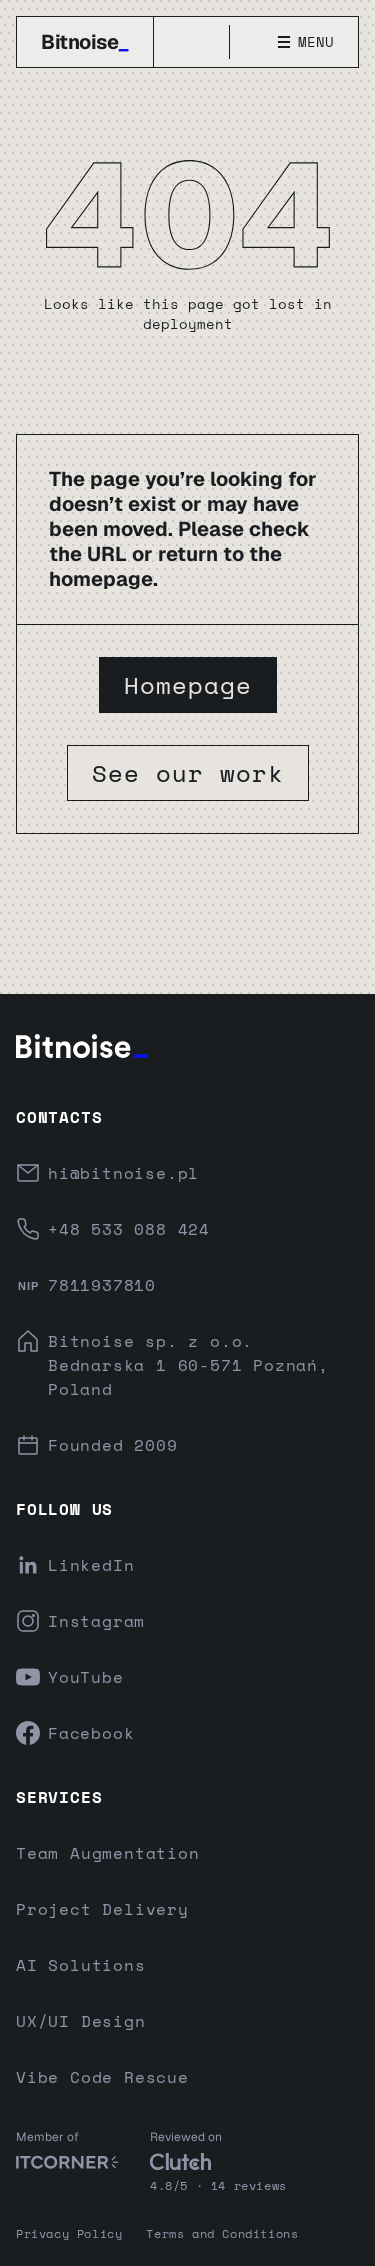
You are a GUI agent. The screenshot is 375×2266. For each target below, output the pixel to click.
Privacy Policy (69, 2233)
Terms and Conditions (222, 2233)
